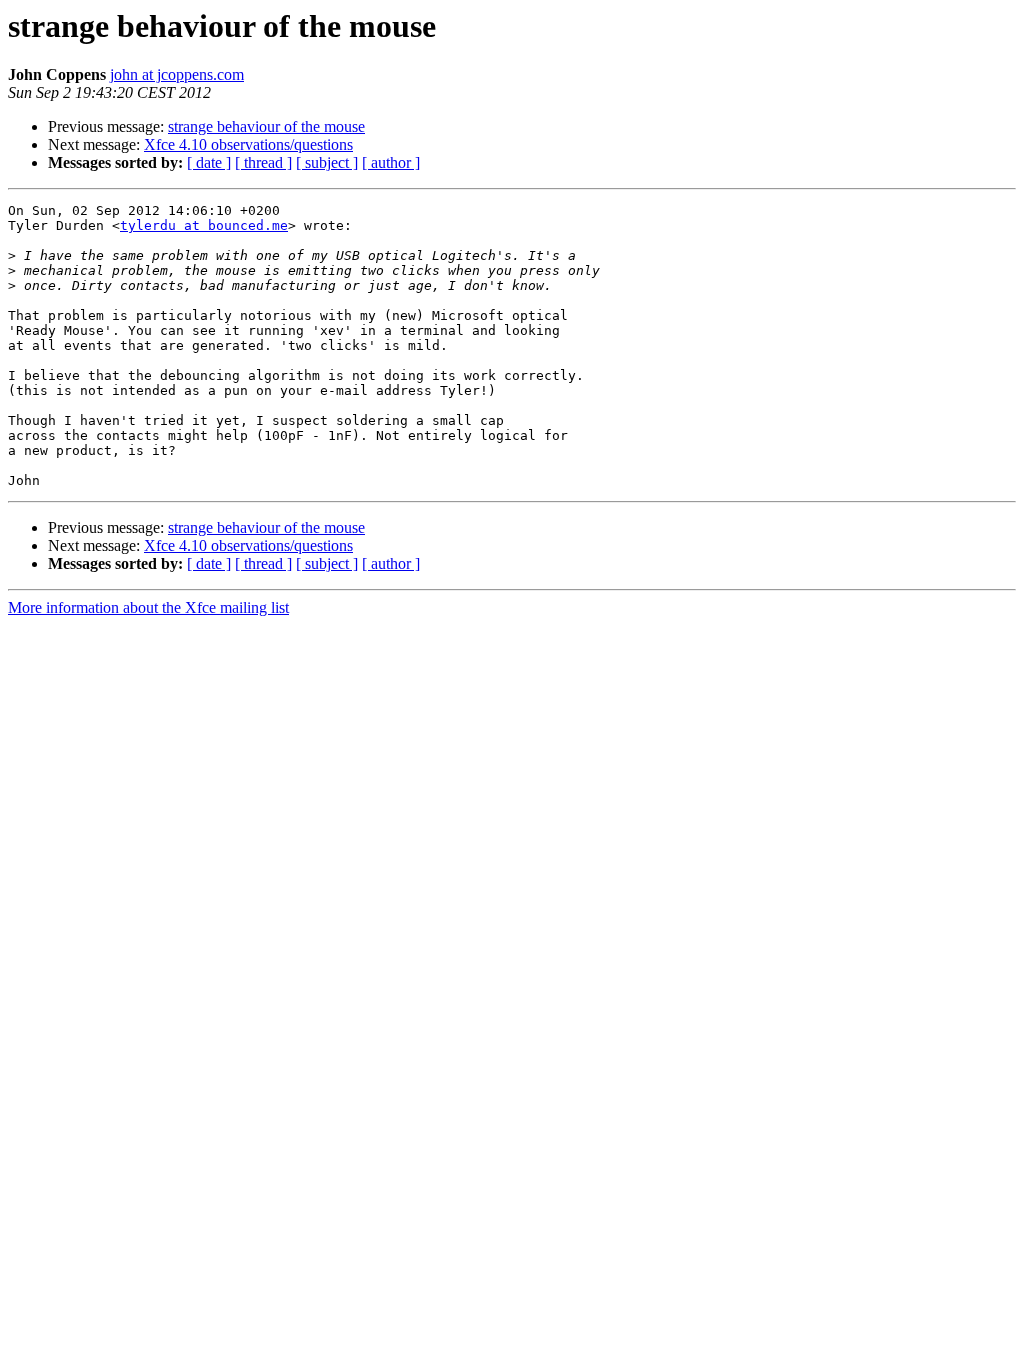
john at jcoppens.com (177, 74)
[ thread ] (263, 162)
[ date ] (209, 162)
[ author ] (391, 162)
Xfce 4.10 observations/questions (248, 144)
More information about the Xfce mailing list (148, 607)
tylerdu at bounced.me (204, 225)
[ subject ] (327, 162)
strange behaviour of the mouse (266, 126)
